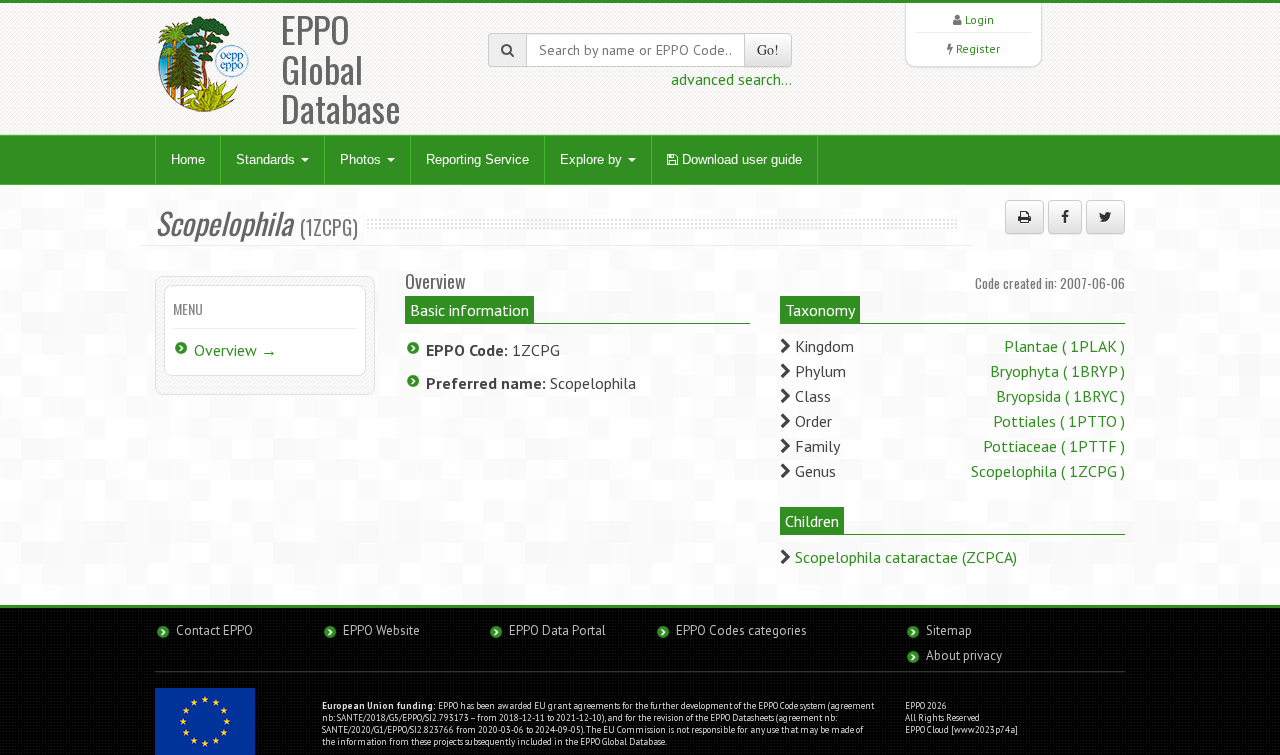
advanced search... (731, 79)
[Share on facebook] (1065, 217)
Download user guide (740, 159)
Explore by (593, 159)
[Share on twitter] (1105, 217)
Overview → (235, 350)
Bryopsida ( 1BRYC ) (1060, 396)
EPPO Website (381, 630)
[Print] (1024, 217)
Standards (267, 159)
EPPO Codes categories (741, 630)
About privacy (964, 655)
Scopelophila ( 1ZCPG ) (1048, 471)
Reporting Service (477, 159)
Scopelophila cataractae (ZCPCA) (906, 557)
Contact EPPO (214, 630)
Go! (768, 49)
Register (978, 48)
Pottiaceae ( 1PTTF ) (1054, 446)
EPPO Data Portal (557, 630)
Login (979, 19)
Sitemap (949, 630)
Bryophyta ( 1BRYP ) (1057, 371)
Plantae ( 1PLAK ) (1064, 346)
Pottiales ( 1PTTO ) (1059, 421)
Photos (362, 159)
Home (188, 159)
